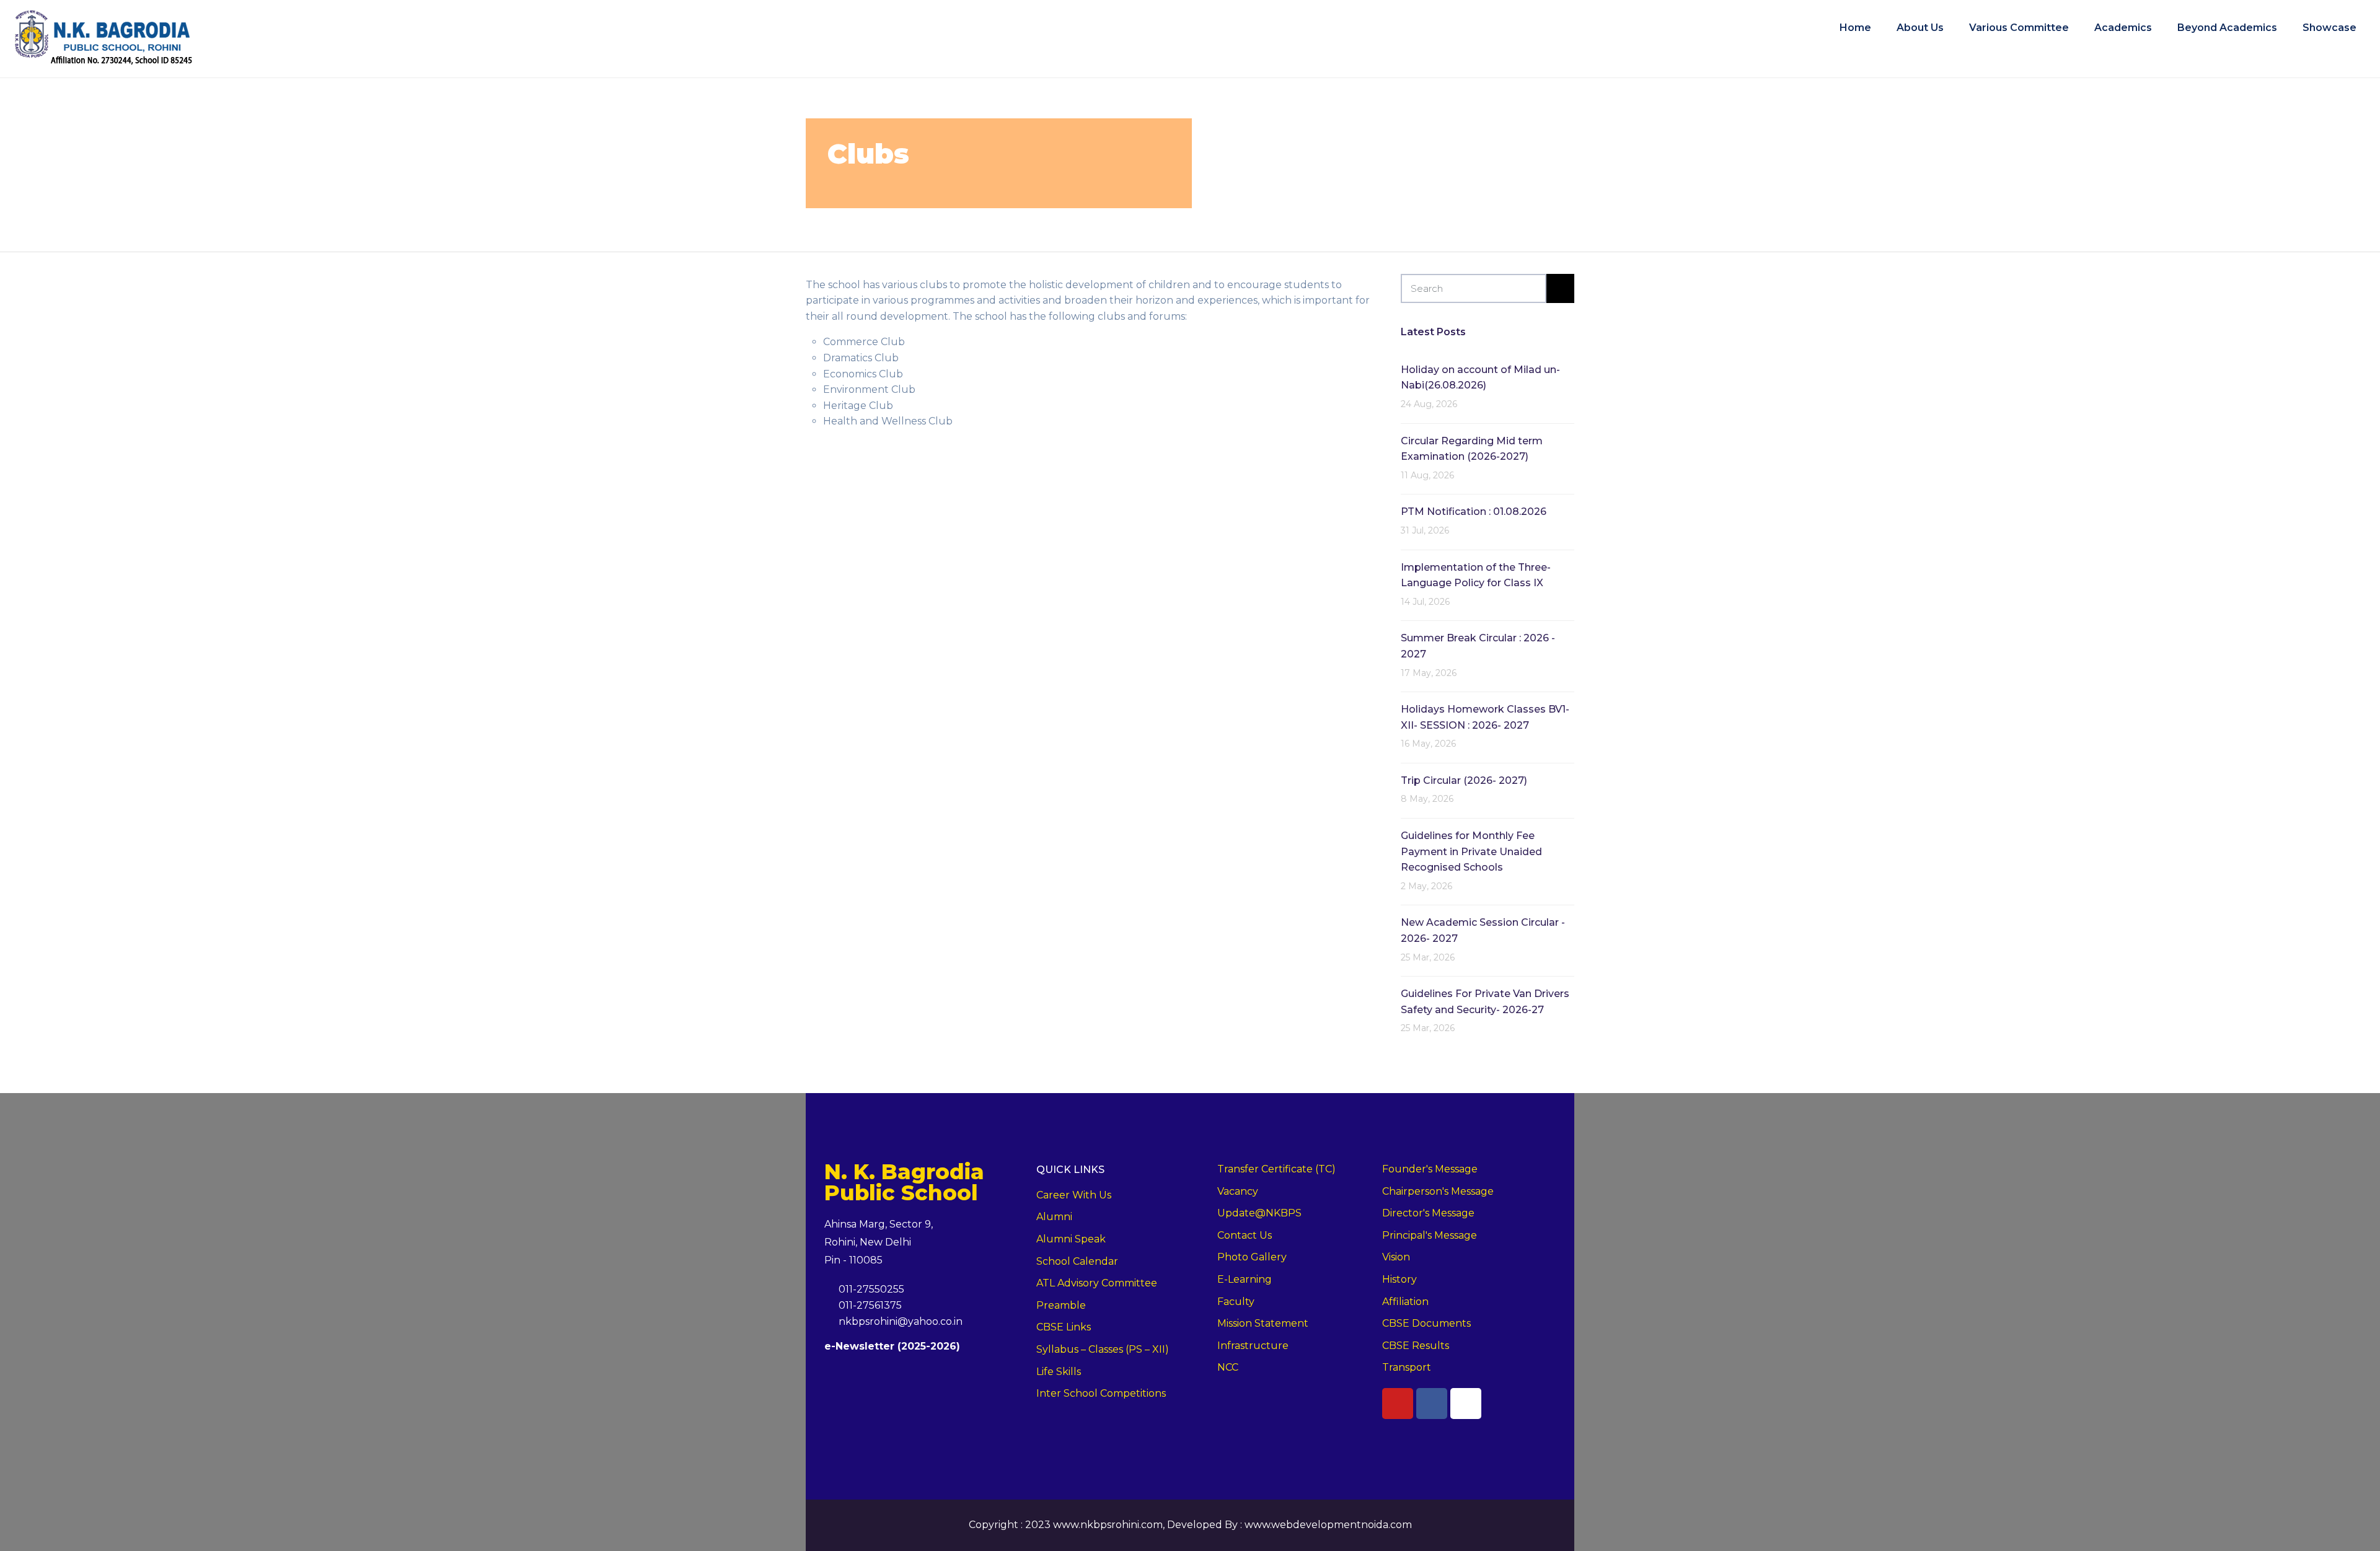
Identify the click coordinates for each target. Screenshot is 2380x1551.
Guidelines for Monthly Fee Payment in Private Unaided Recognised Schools (1471, 851)
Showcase (2329, 27)
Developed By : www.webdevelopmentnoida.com (1289, 1525)
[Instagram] (1466, 1404)
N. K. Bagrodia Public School (904, 1182)
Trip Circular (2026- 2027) (1464, 780)
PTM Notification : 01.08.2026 (1474, 512)
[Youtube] (1398, 1404)
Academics (2123, 27)
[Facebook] (1432, 1404)
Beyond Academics (2227, 27)
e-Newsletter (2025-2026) (892, 1346)
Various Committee (2019, 27)
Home (1855, 27)
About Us (1920, 27)
